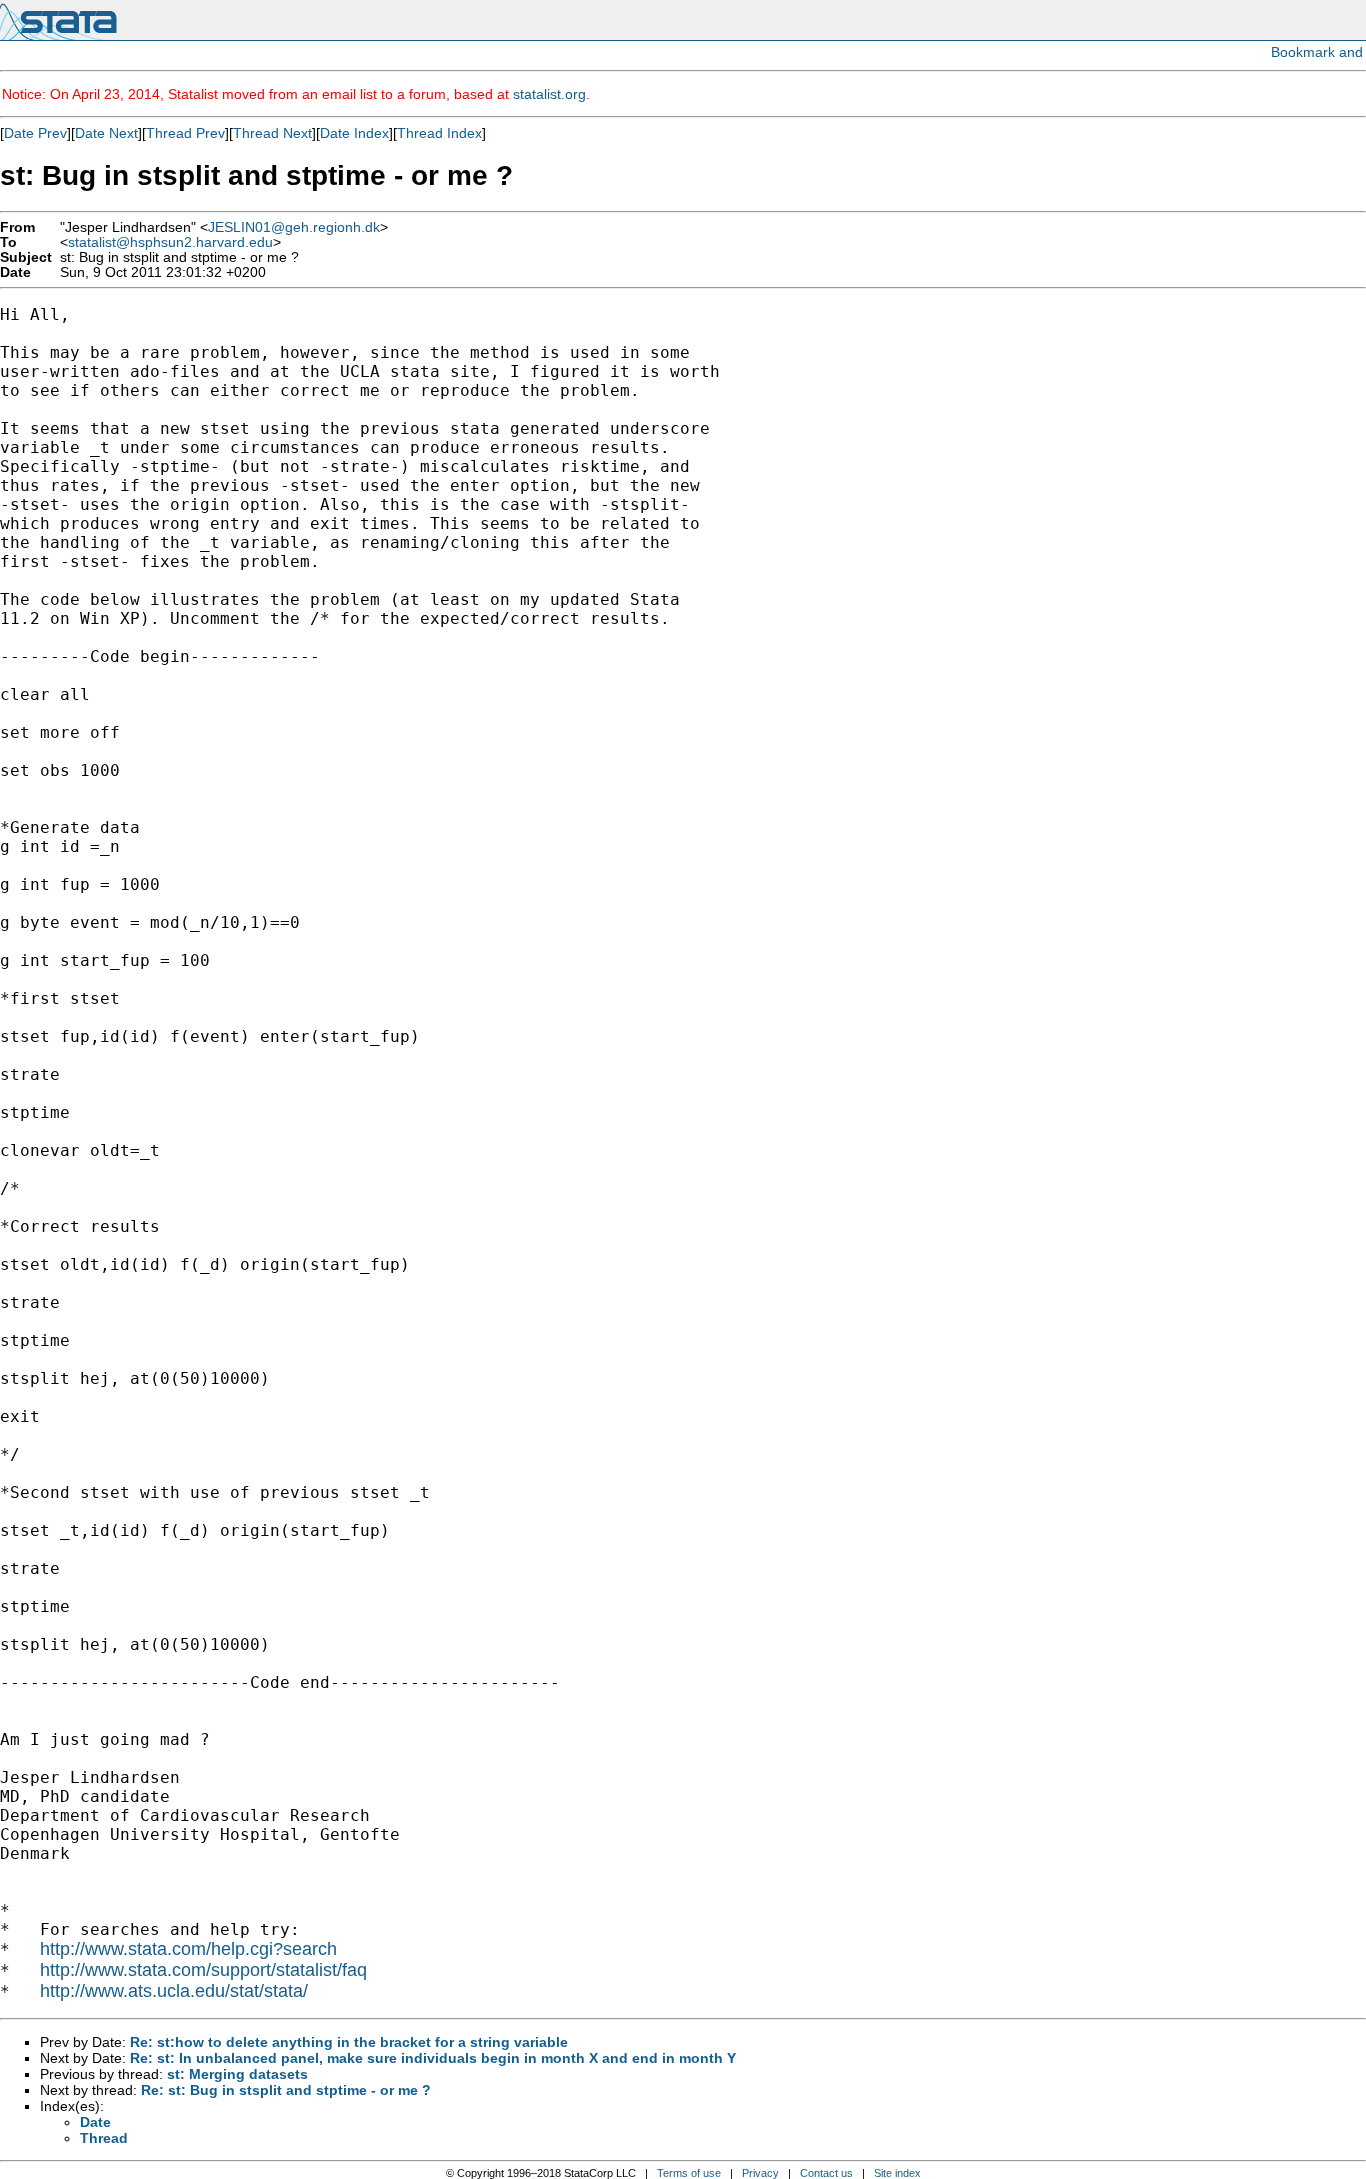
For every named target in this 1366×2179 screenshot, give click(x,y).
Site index (897, 2173)
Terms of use (689, 2173)
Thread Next (272, 133)
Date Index (354, 133)
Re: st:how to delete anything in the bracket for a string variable (349, 2042)
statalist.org (549, 94)
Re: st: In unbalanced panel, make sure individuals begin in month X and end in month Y (433, 2058)
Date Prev (35, 133)
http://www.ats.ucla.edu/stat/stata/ (174, 1991)
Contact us (826, 2173)
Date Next (106, 133)
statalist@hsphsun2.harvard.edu (170, 242)
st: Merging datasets (237, 2074)
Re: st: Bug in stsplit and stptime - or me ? (286, 2090)
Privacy (760, 2173)
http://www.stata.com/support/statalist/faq (203, 1970)
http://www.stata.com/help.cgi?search (188, 1949)
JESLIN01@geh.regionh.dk (294, 227)
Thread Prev (185, 133)
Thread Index (439, 133)
